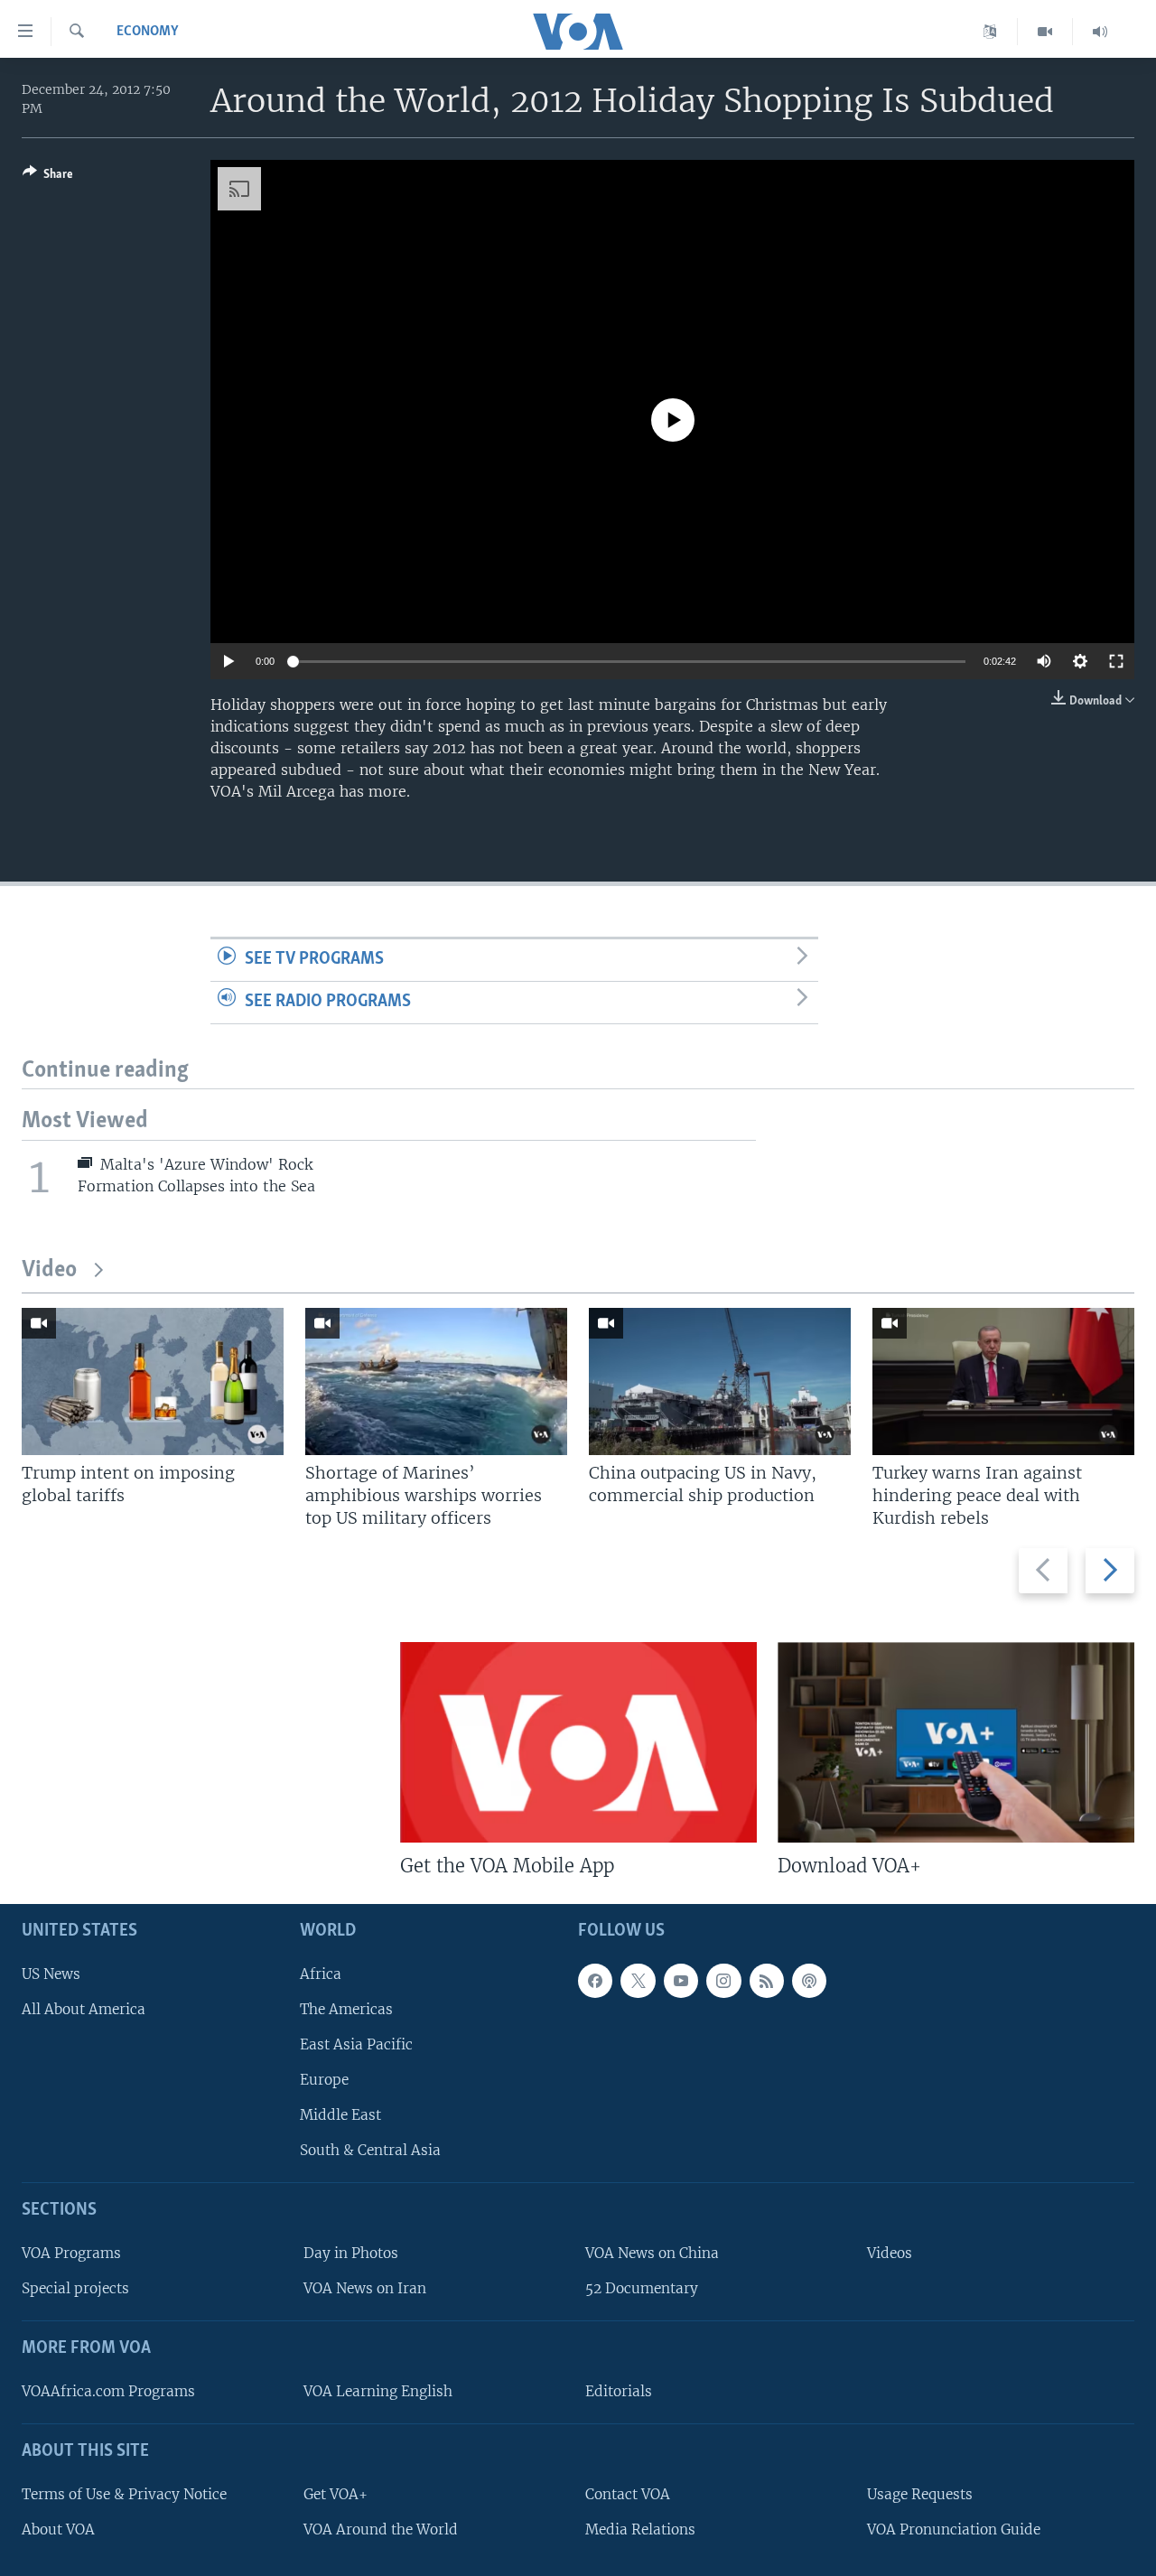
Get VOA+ (336, 2494)
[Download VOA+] (956, 1742)
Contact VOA (628, 2494)
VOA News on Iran (365, 2289)
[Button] (48, 177)
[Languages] (990, 32)
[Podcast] (809, 1981)
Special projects (75, 2289)
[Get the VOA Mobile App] (578, 1742)
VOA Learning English (378, 2391)
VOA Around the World (381, 2529)
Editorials (619, 2391)
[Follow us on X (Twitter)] (638, 1981)
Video (49, 1270)
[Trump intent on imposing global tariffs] (153, 1381)
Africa (321, 1974)
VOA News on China (652, 2253)
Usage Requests (920, 2494)
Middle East (340, 2116)
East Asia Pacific (356, 2044)
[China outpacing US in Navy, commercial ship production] (720, 1381)
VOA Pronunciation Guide (954, 2529)
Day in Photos (351, 2253)
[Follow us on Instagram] (723, 1981)
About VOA (58, 2529)
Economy (148, 32)
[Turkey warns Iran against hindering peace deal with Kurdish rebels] (1003, 1381)
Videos (890, 2253)
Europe (324, 2080)
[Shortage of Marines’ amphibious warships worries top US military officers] (436, 1381)
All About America (84, 2009)
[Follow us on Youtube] (681, 1981)
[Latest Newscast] (1100, 32)
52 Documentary (642, 2289)
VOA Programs (71, 2253)
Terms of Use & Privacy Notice (124, 2494)
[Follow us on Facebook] (595, 1981)
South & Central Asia (370, 2151)
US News (51, 1974)
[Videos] (1045, 32)
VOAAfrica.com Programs (108, 2391)
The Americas (346, 2009)
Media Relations (640, 2529)
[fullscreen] (1116, 661)
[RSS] (767, 1981)
